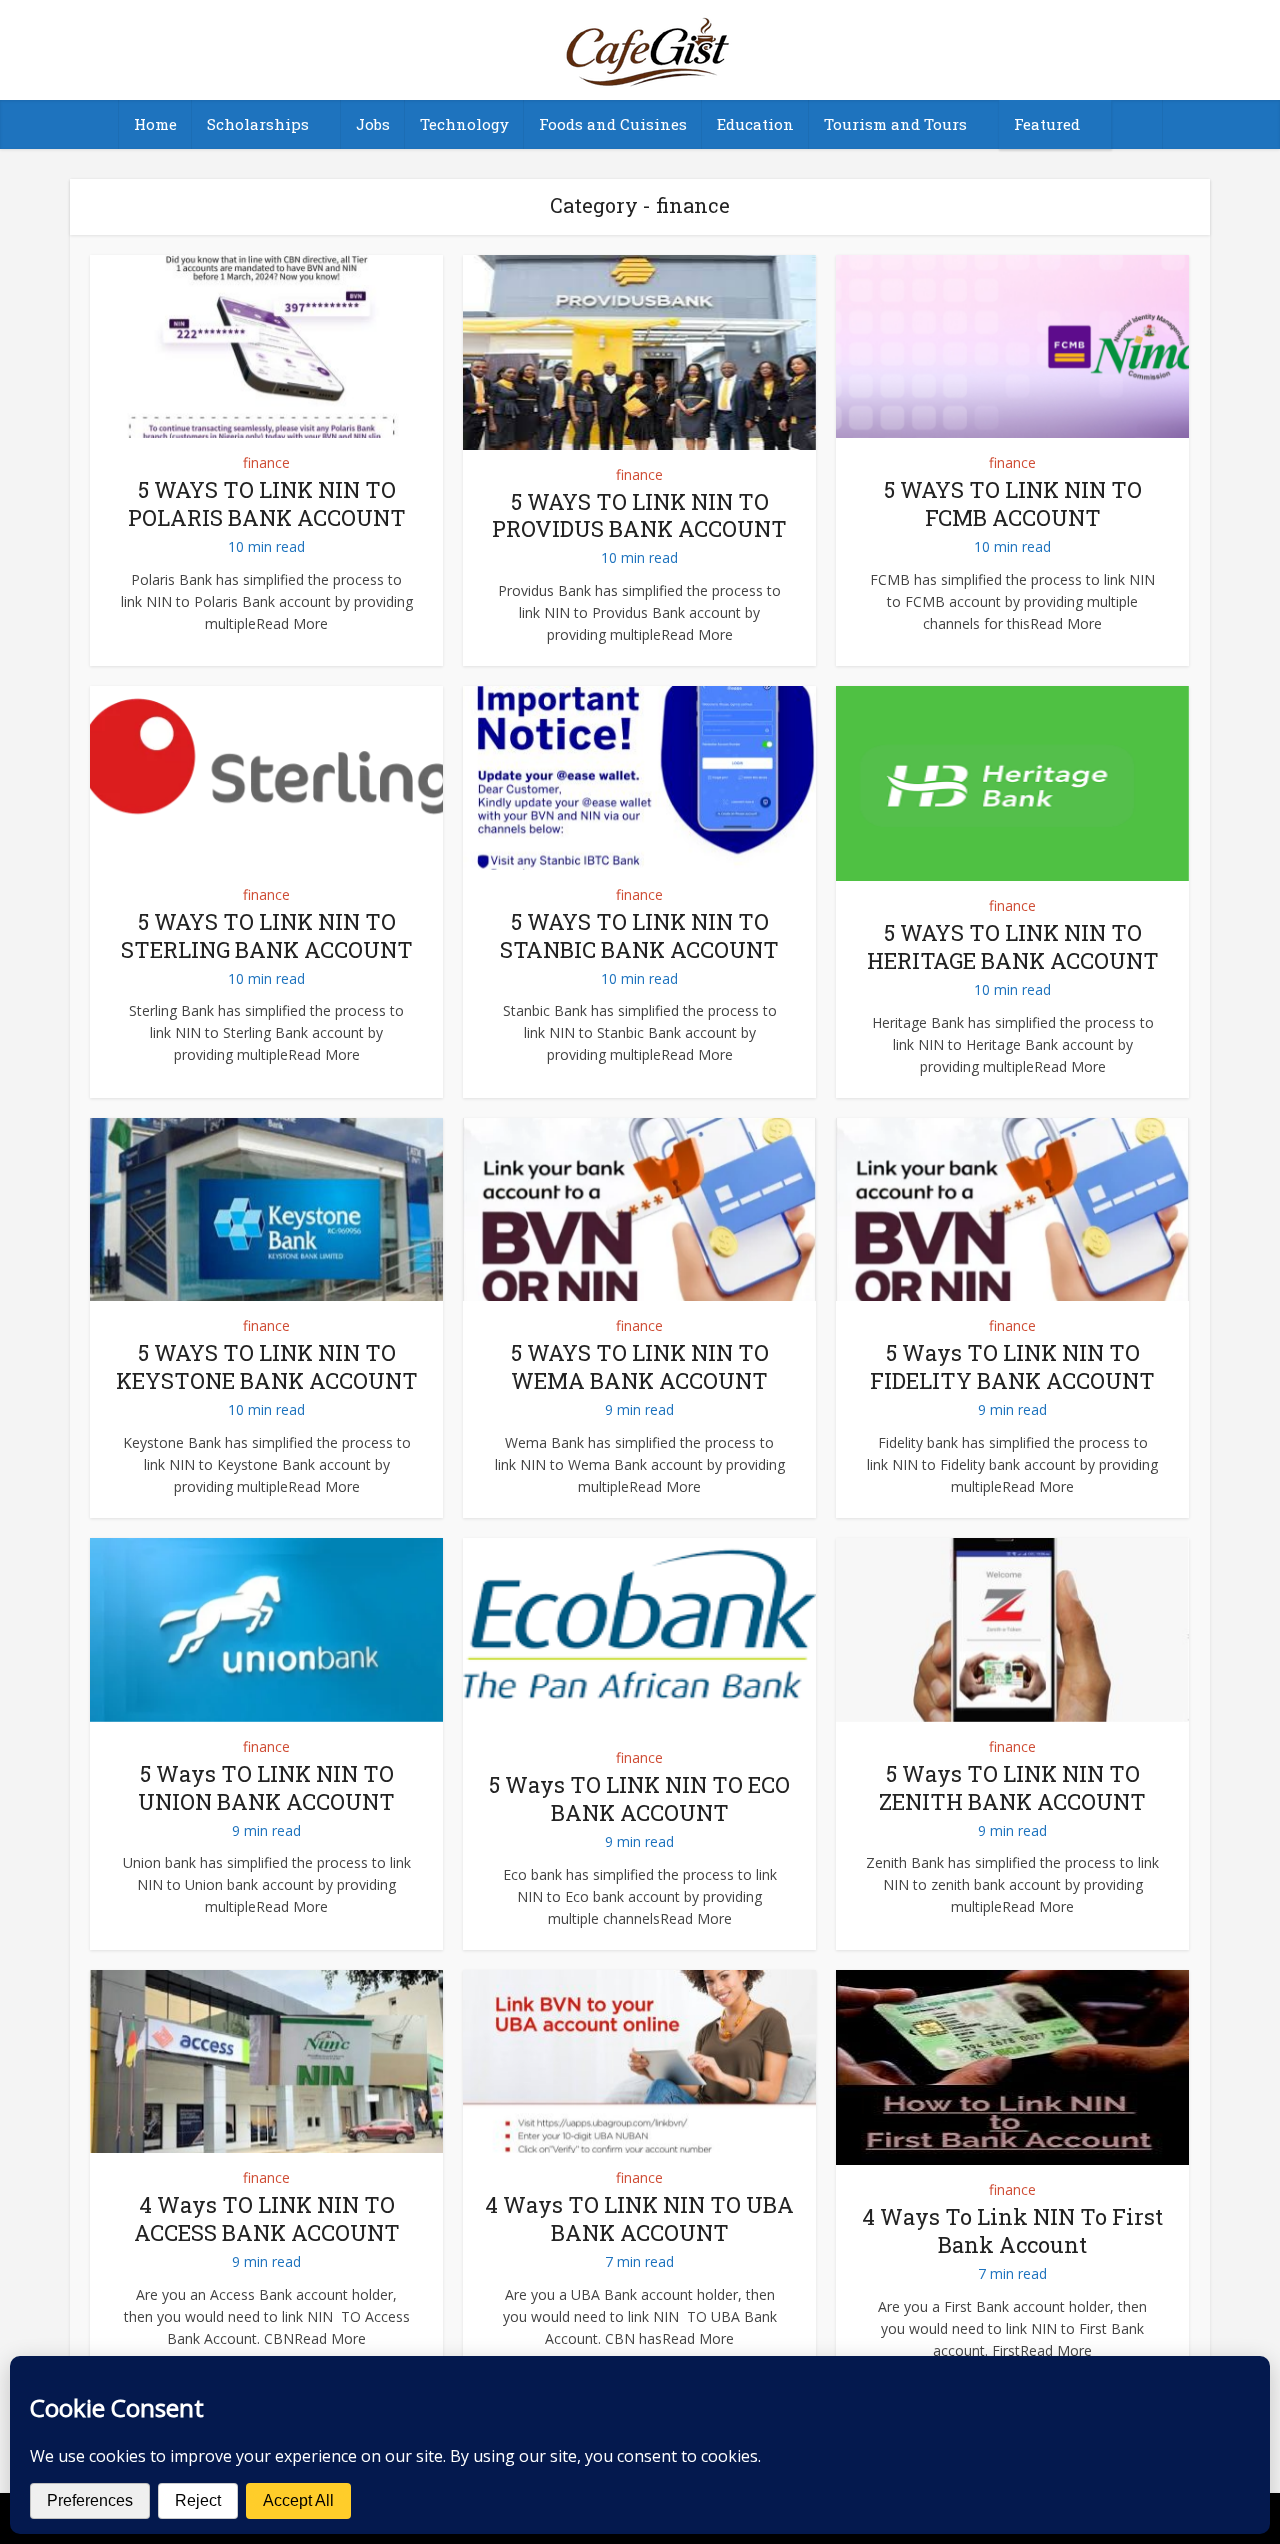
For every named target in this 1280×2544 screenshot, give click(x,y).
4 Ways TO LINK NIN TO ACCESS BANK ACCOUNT (267, 2218)
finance (266, 462)
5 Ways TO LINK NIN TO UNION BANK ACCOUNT (266, 1787)
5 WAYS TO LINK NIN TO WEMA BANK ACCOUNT (640, 1366)
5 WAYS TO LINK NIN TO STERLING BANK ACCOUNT (267, 935)
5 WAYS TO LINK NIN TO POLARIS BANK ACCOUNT (267, 503)
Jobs (373, 124)
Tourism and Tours (895, 124)
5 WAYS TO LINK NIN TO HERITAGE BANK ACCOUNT (1013, 946)
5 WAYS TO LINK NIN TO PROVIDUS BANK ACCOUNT (639, 515)
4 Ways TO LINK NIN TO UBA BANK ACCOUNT (639, 2218)
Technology (464, 124)
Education (755, 124)
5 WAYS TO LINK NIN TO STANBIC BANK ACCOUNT (639, 935)
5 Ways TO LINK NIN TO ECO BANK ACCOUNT (639, 1798)
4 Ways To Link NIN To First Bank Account (1012, 2230)
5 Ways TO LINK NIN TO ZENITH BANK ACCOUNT (1012, 1787)
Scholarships (258, 124)
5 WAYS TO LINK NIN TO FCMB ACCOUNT (1013, 503)
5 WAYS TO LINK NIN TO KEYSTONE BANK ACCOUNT (267, 1366)
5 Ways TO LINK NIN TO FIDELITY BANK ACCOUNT (1012, 1366)
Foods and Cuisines (613, 124)
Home (155, 124)
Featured (1047, 124)
